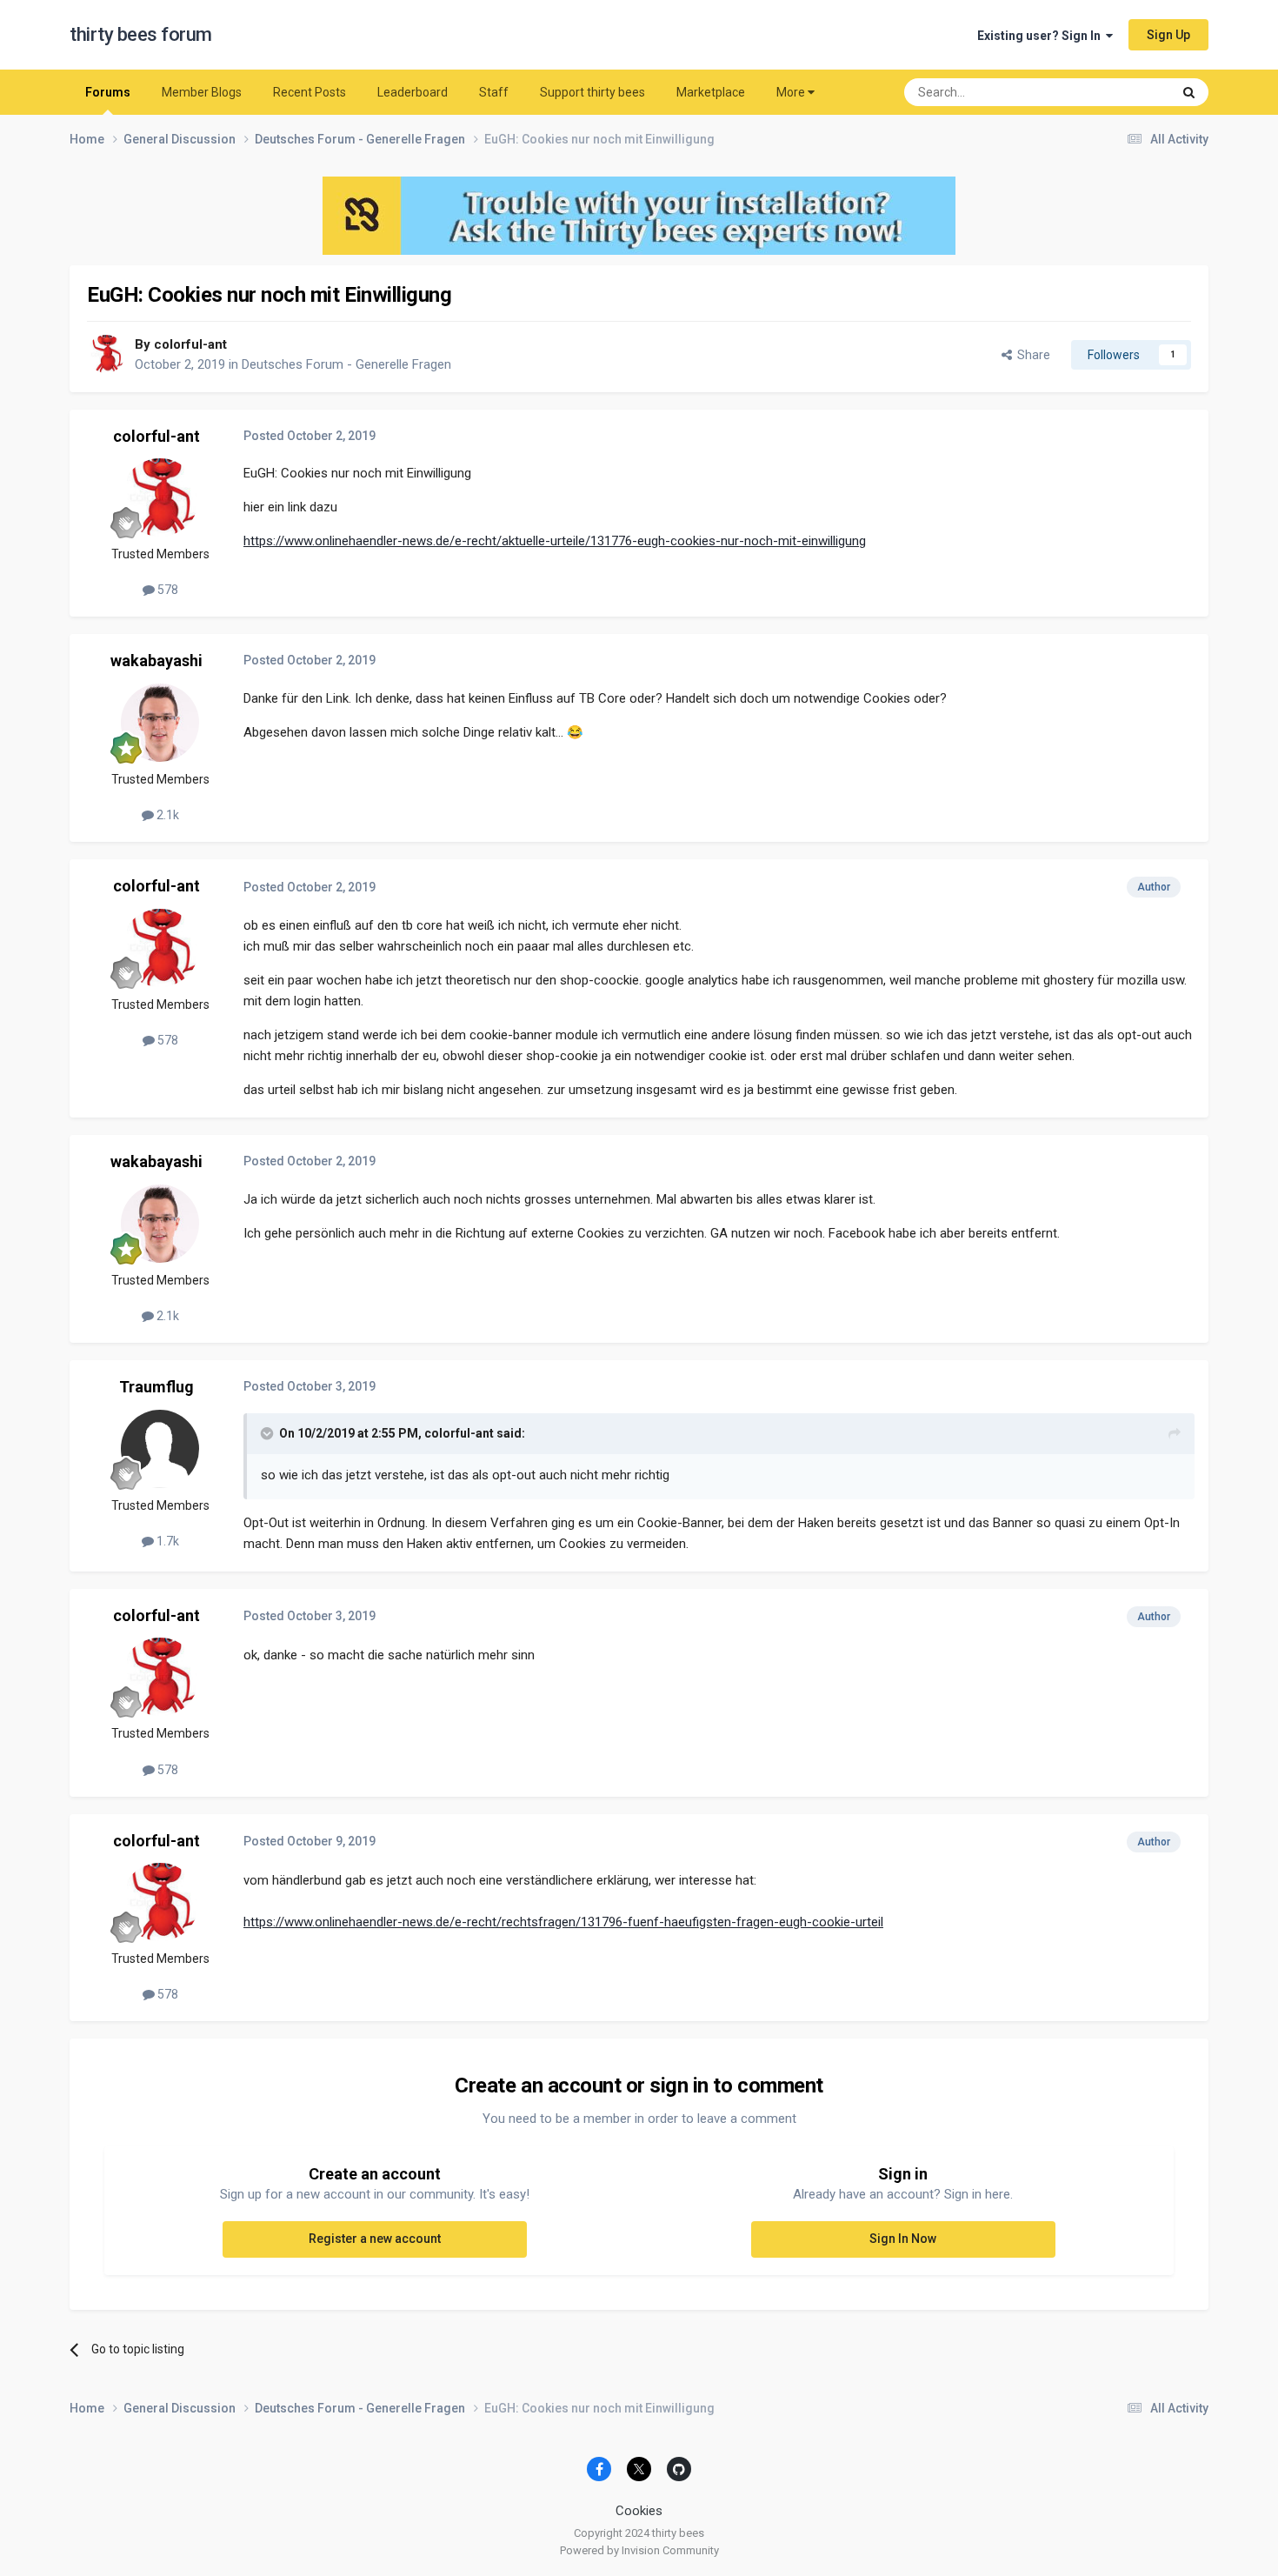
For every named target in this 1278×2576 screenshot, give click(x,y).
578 (166, 590)
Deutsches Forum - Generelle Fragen (346, 364)
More (791, 92)
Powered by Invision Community (639, 2550)
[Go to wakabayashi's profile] (160, 723)
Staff (494, 92)
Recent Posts (310, 92)
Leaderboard (413, 92)
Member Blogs (202, 92)
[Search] (1189, 92)
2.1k (166, 815)
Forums (108, 92)
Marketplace (711, 92)
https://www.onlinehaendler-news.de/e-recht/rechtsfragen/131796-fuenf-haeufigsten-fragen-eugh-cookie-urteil (563, 1922)
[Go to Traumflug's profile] (160, 1449)
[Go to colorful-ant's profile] (106, 354)
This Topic (1122, 92)
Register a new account (375, 2239)
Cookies (639, 2511)
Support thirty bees (592, 92)
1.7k (166, 1541)
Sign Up (1168, 35)
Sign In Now (903, 2239)
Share (1031, 355)
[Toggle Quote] (269, 1433)
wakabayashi (156, 661)
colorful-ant (190, 344)
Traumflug (156, 1387)
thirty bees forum (141, 34)
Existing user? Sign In (1042, 36)
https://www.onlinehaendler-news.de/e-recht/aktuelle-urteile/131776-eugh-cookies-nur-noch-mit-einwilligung (555, 541)
